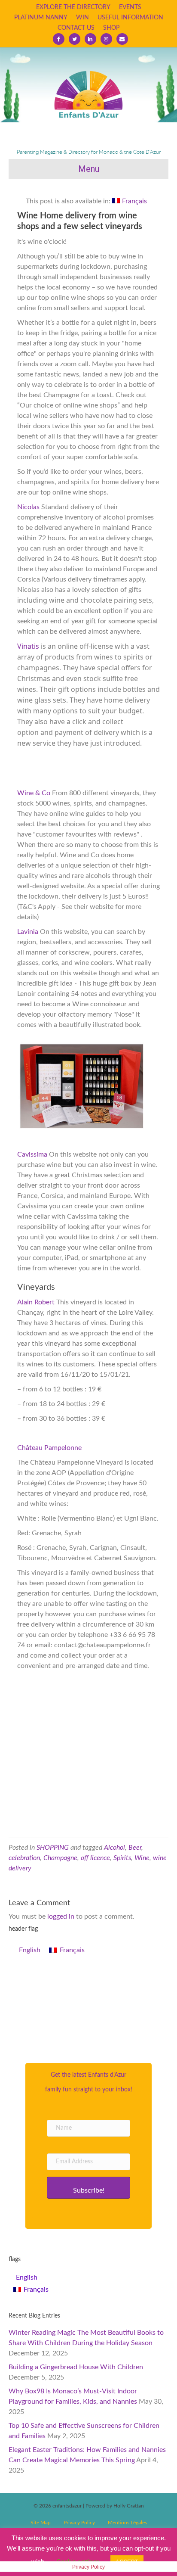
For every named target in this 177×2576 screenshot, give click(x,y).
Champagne (60, 1858)
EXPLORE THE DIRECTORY (73, 7)
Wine (142, 1858)
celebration (24, 1858)
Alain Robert (36, 1302)
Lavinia (28, 932)
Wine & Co (35, 793)
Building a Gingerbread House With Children (76, 2367)
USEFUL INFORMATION (130, 18)
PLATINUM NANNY (41, 18)
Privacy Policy (79, 2523)
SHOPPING (53, 1848)
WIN (82, 18)
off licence (95, 1858)
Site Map (41, 2523)
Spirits (122, 1858)
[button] (88, 2188)
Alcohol (114, 1848)
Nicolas (29, 507)
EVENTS (130, 7)
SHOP (111, 28)
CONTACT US (76, 28)
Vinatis (28, 646)
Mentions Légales (127, 2523)
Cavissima (33, 1154)
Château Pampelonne (49, 1448)
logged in (61, 1916)
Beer (135, 1848)
